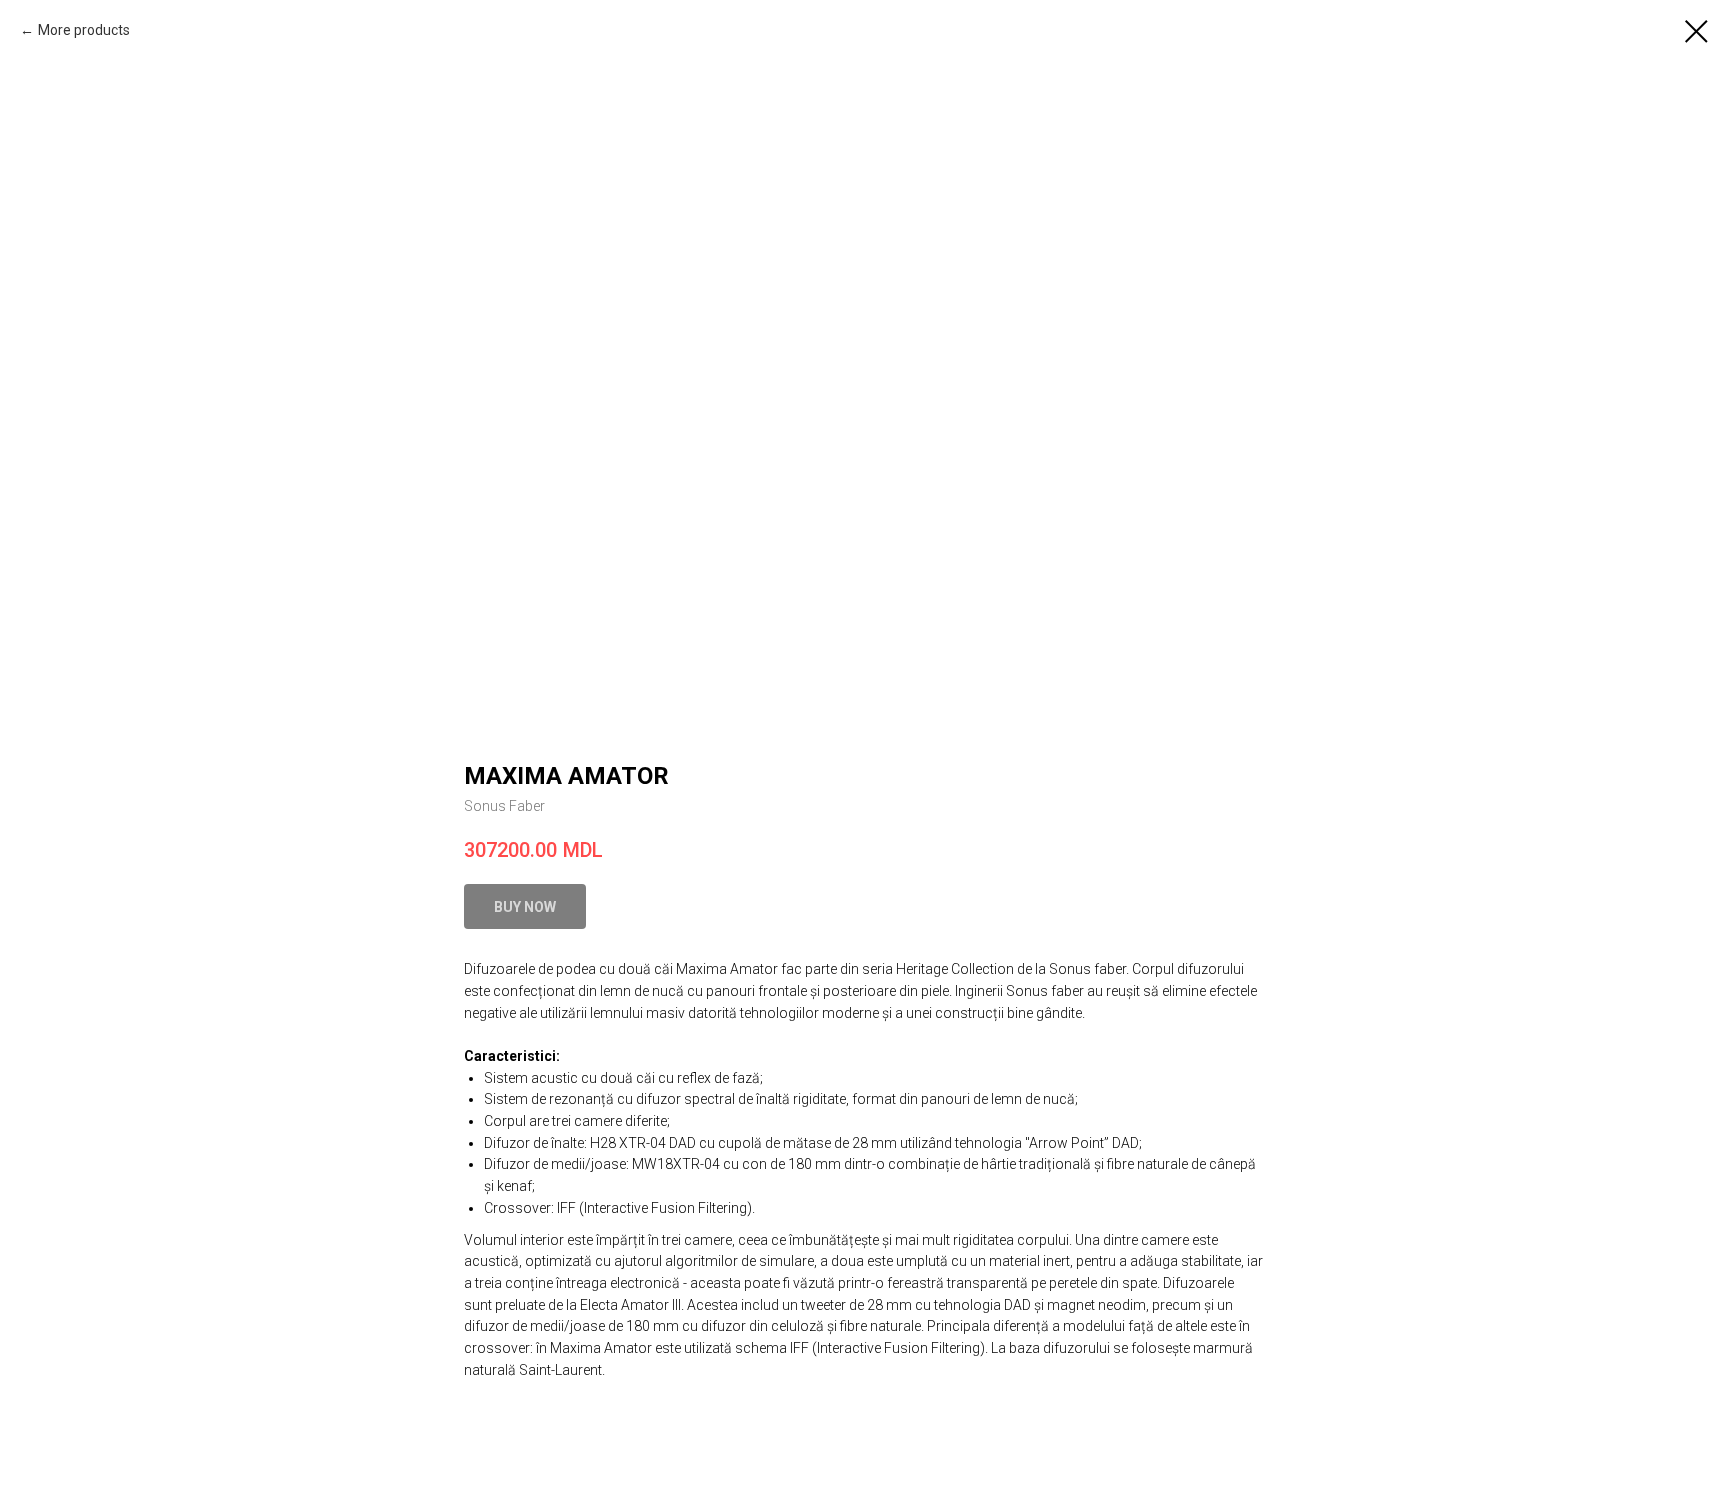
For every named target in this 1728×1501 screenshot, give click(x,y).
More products (84, 30)
